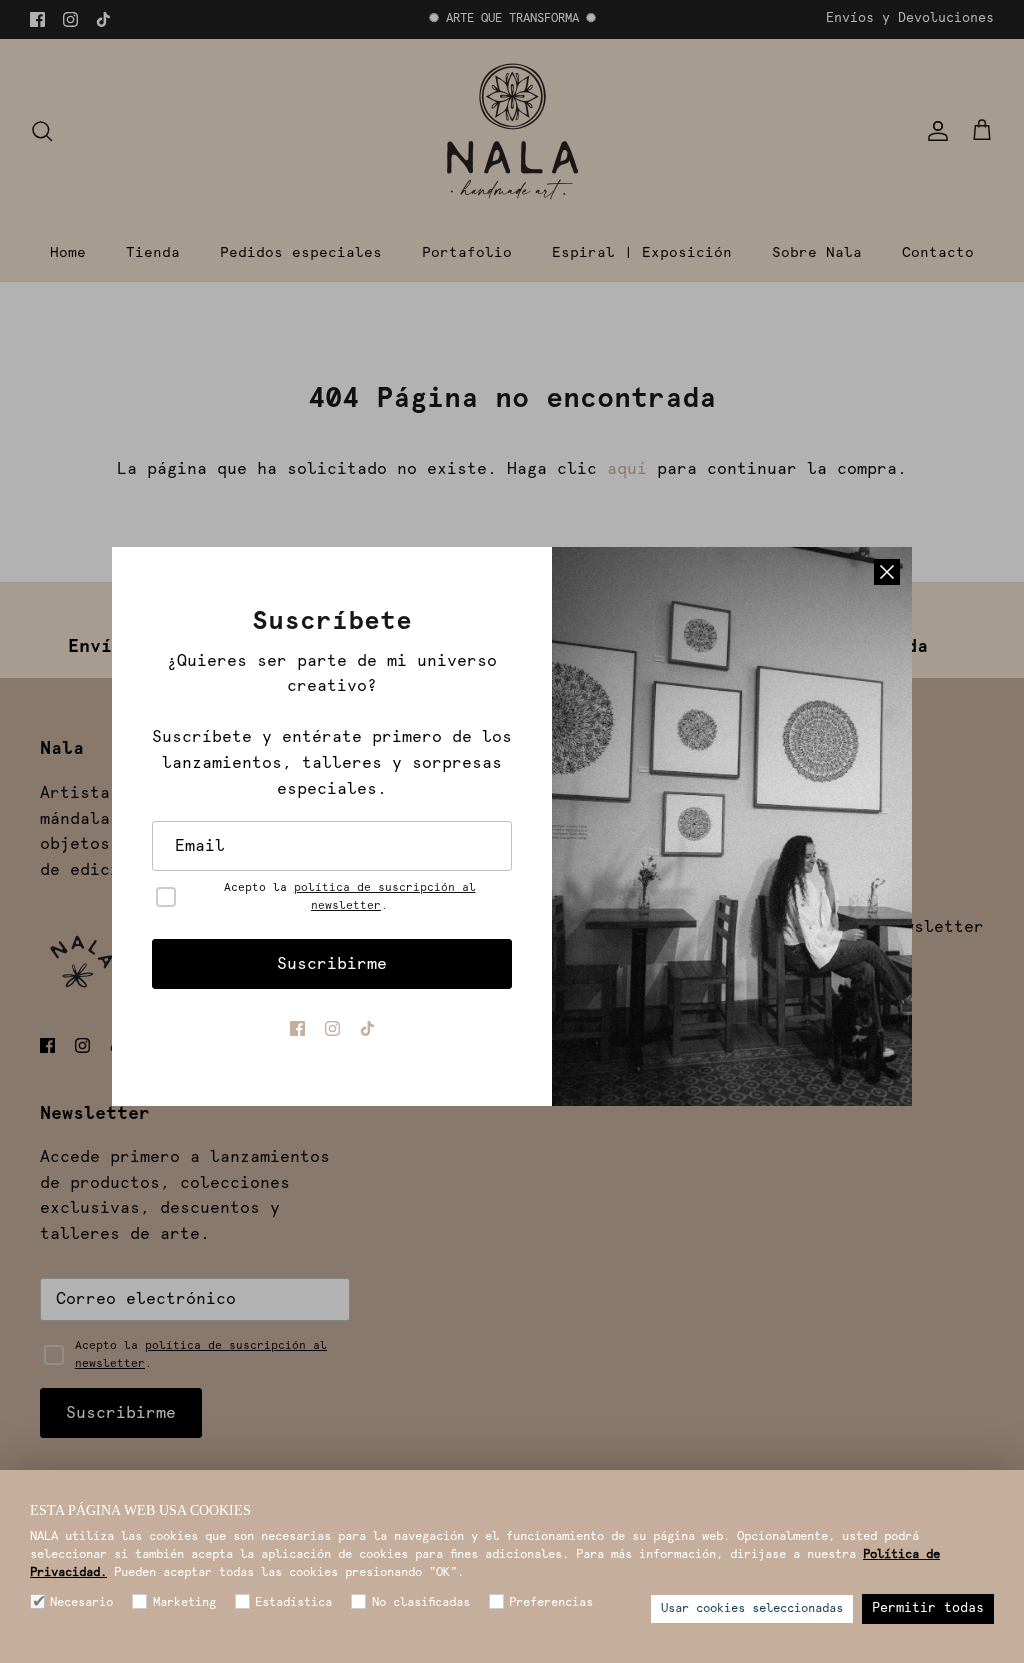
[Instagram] (332, 1028)
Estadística (293, 1603)
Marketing (184, 1603)
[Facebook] (297, 1028)
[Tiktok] (367, 1028)
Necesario (81, 1603)
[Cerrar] (887, 572)
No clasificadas (420, 1603)
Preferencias (551, 1603)
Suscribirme (332, 964)
